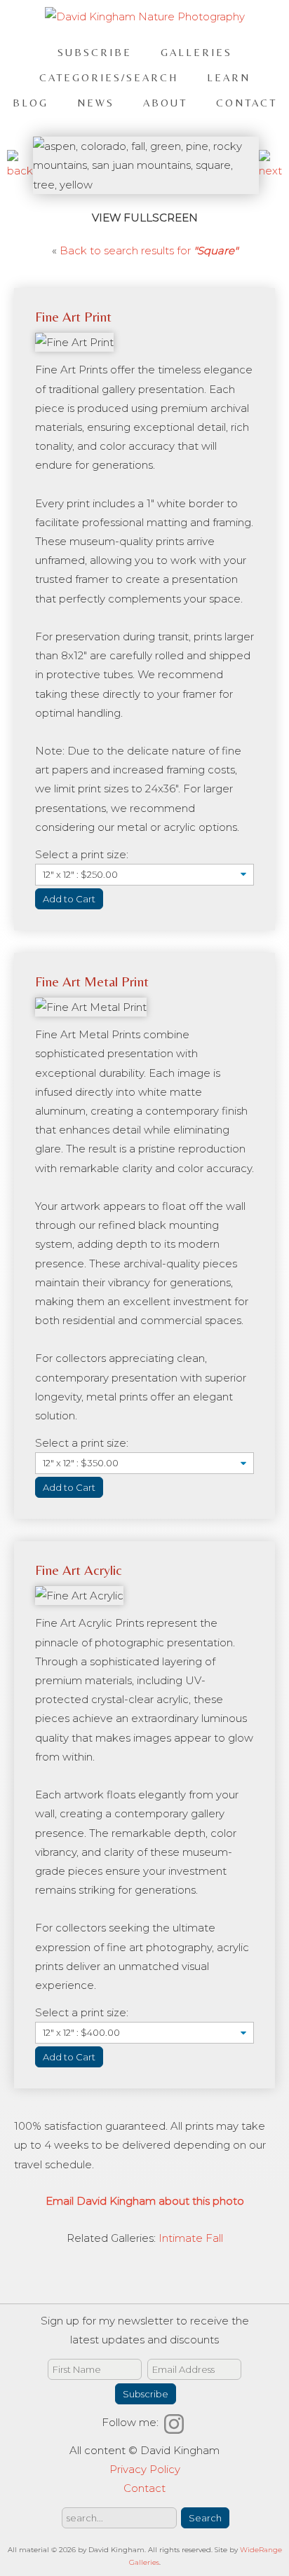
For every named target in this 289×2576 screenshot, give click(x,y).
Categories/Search (109, 77)
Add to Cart (69, 899)
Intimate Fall (191, 2238)
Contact (247, 103)
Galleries (196, 52)
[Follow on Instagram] (176, 2422)
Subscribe (95, 52)
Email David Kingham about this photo (145, 2201)
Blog (31, 103)
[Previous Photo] (20, 171)
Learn (229, 77)
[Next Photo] (270, 171)
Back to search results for (149, 250)
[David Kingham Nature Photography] (145, 16)
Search (205, 2518)
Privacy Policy (145, 2469)
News (96, 103)
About (165, 103)
